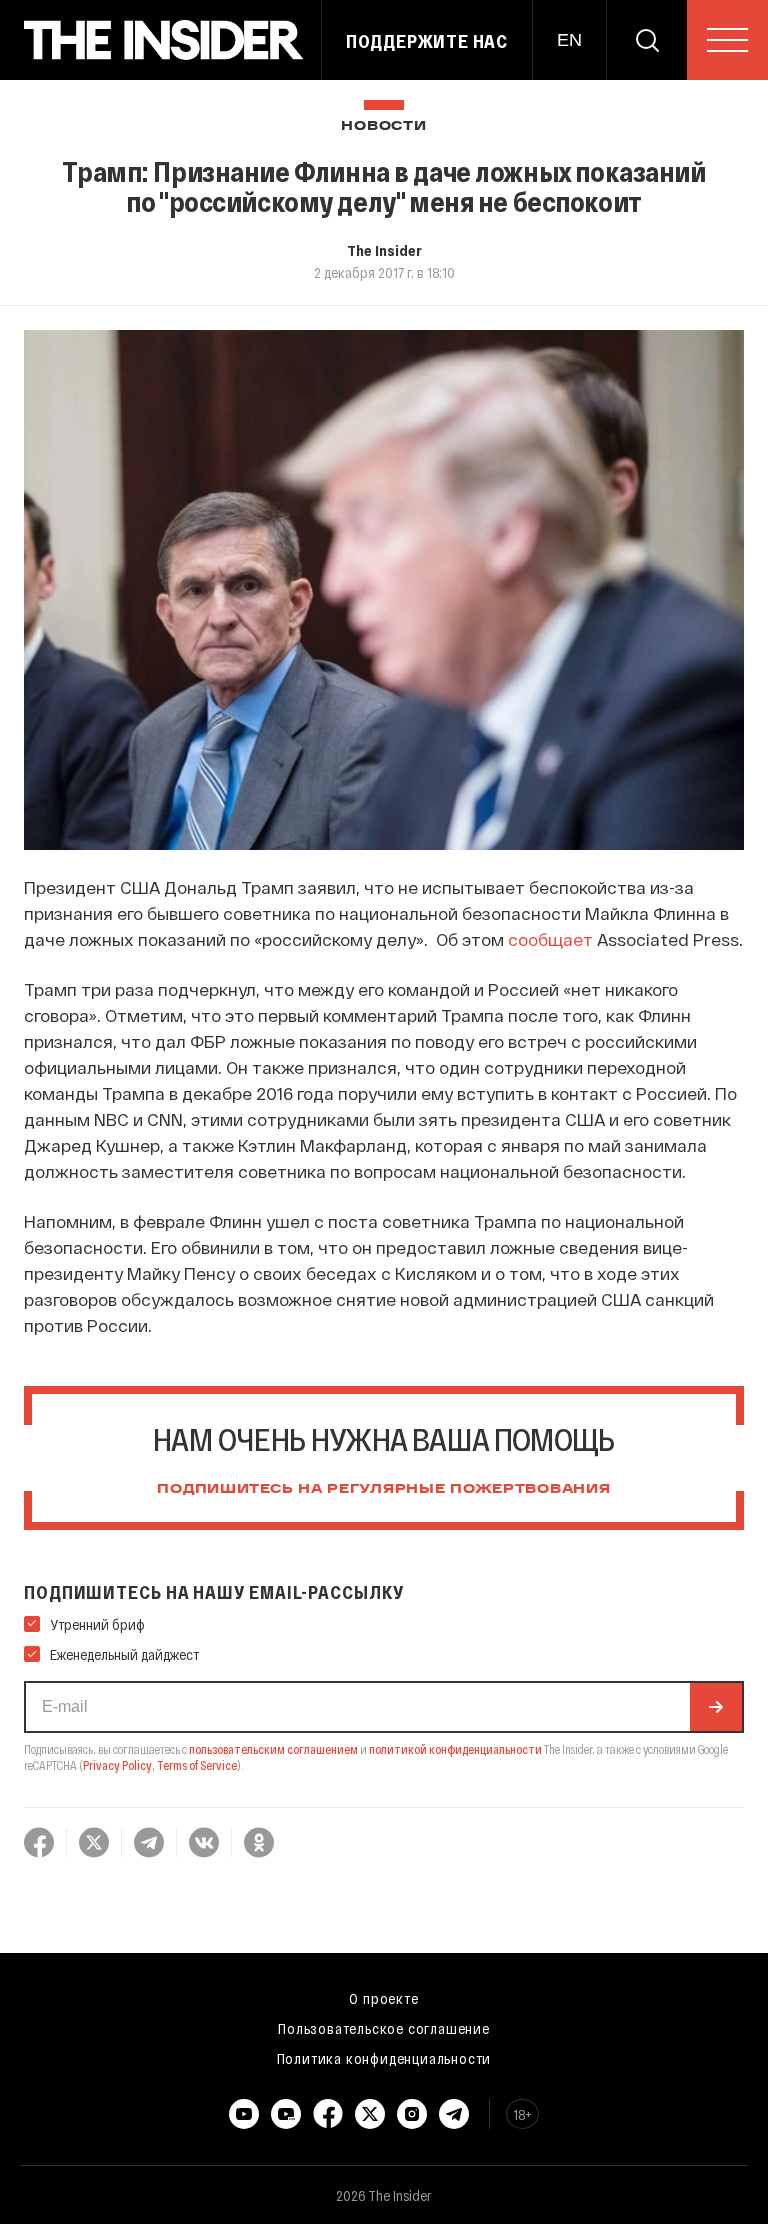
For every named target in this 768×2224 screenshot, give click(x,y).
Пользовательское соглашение (384, 2028)
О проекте (383, 1998)
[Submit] (716, 1707)
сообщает (550, 939)
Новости (383, 126)
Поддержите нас (427, 41)
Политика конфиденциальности (384, 2058)
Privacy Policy (117, 1765)
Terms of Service (197, 1765)
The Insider (384, 250)
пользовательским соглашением (273, 1749)
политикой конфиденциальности (455, 1749)
